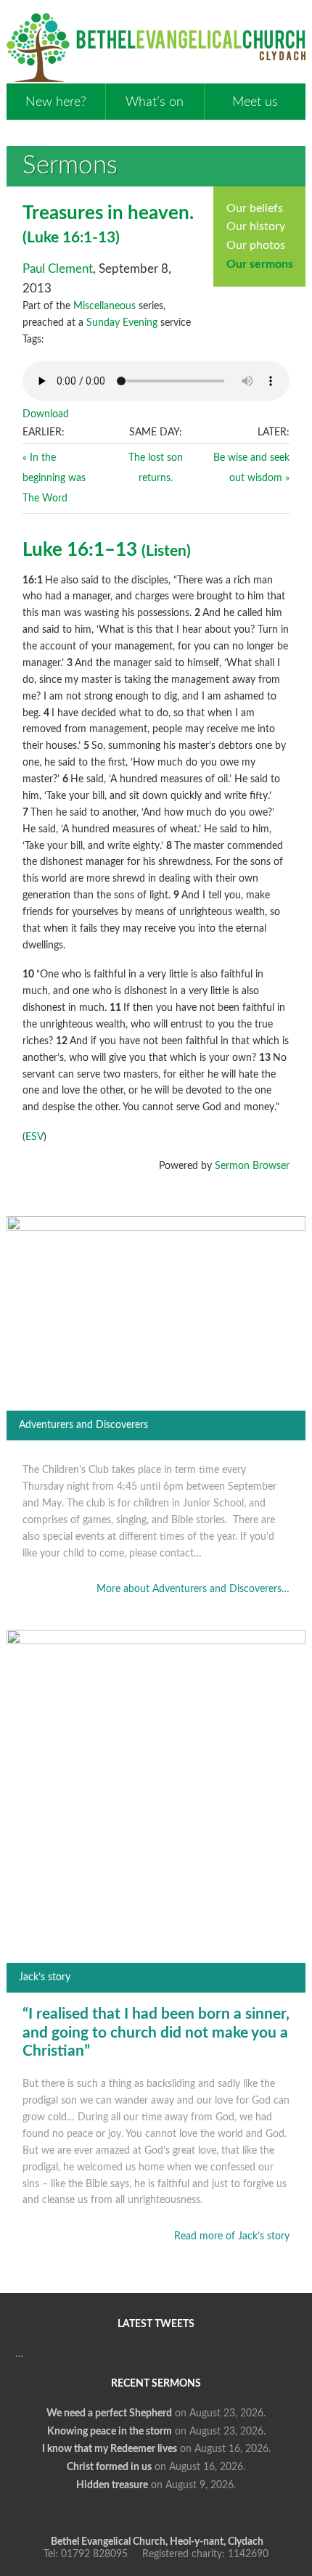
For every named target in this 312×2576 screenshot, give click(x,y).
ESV (34, 1137)
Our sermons (260, 264)
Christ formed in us (109, 2467)
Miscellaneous (104, 306)
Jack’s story (45, 1977)
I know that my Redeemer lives (110, 2449)
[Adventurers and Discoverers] (156, 1228)
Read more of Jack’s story (232, 2236)
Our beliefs (255, 208)
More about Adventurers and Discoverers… (193, 1589)
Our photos (256, 245)
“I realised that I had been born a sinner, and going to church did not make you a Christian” (156, 2033)
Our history (256, 226)
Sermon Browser (252, 1166)
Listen (166, 551)
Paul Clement (58, 269)
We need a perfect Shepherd (109, 2413)
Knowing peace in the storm (110, 2432)
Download (46, 414)
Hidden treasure (112, 2485)
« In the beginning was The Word (54, 478)
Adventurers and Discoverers (83, 1425)
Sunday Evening (122, 323)
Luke (43, 238)
